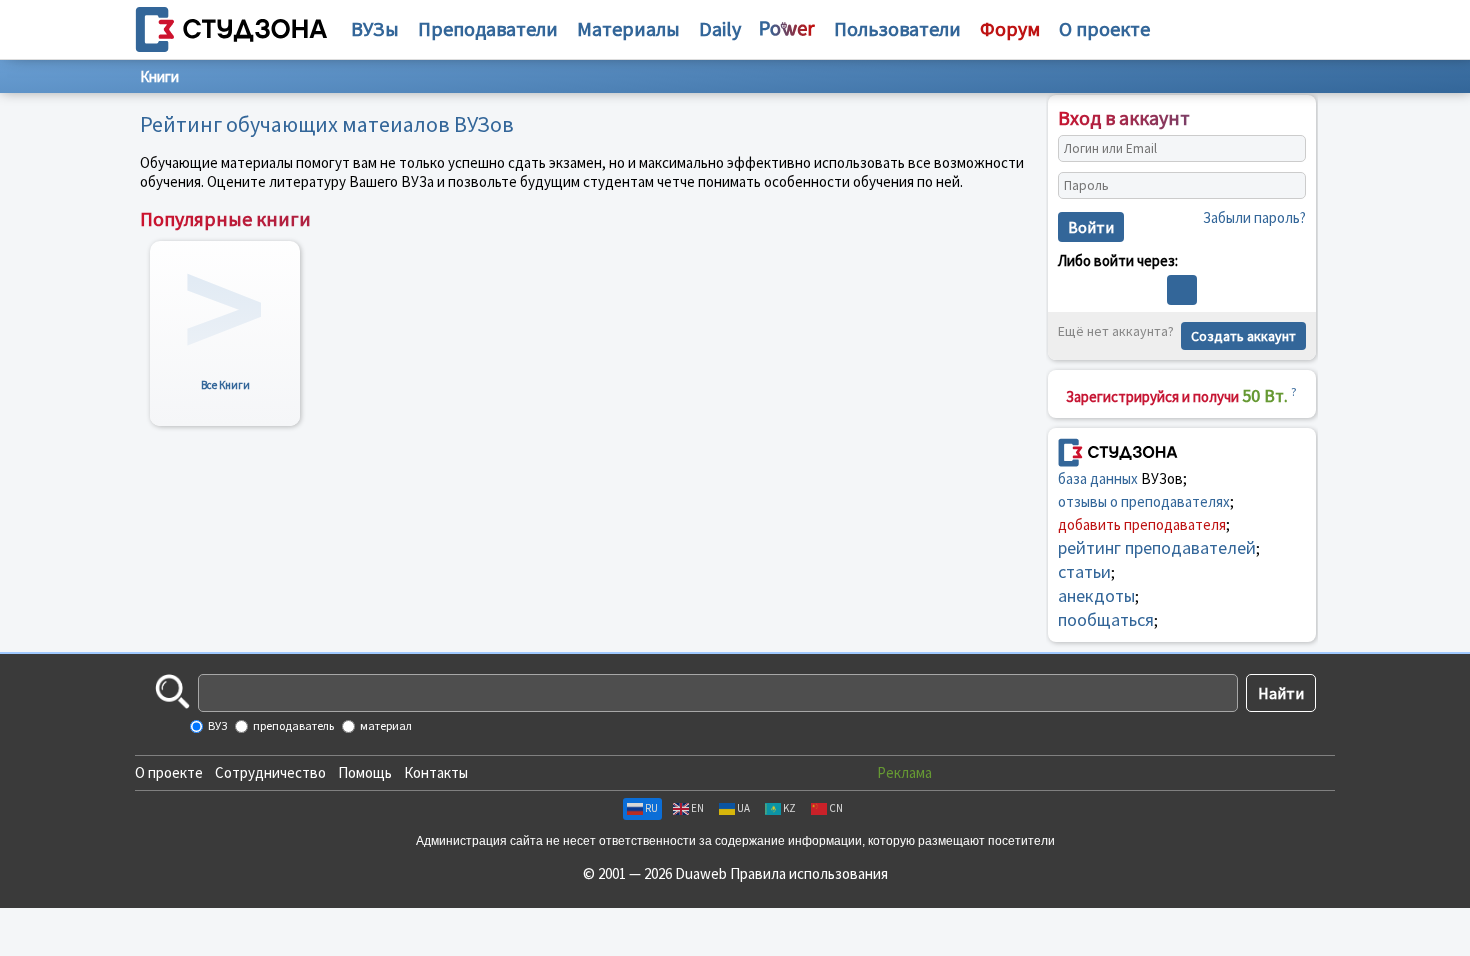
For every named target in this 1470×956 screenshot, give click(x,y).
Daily (720, 28)
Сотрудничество (270, 772)
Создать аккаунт (1243, 336)
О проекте (169, 772)
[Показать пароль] (1286, 186)
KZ (789, 808)
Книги (159, 76)
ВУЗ (216, 725)
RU (651, 808)
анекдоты (1096, 595)
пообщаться (1106, 619)
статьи (1084, 571)
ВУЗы (375, 28)
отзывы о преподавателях (1144, 501)
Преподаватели (488, 28)
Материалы (628, 28)
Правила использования (809, 873)
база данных (1098, 478)
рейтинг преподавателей (1157, 547)
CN (836, 808)
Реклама (904, 772)
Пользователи (897, 28)
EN (697, 808)
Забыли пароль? (1254, 217)
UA (743, 808)
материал (385, 725)
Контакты (436, 772)
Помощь (365, 772)
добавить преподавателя (1142, 524)
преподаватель (292, 725)
